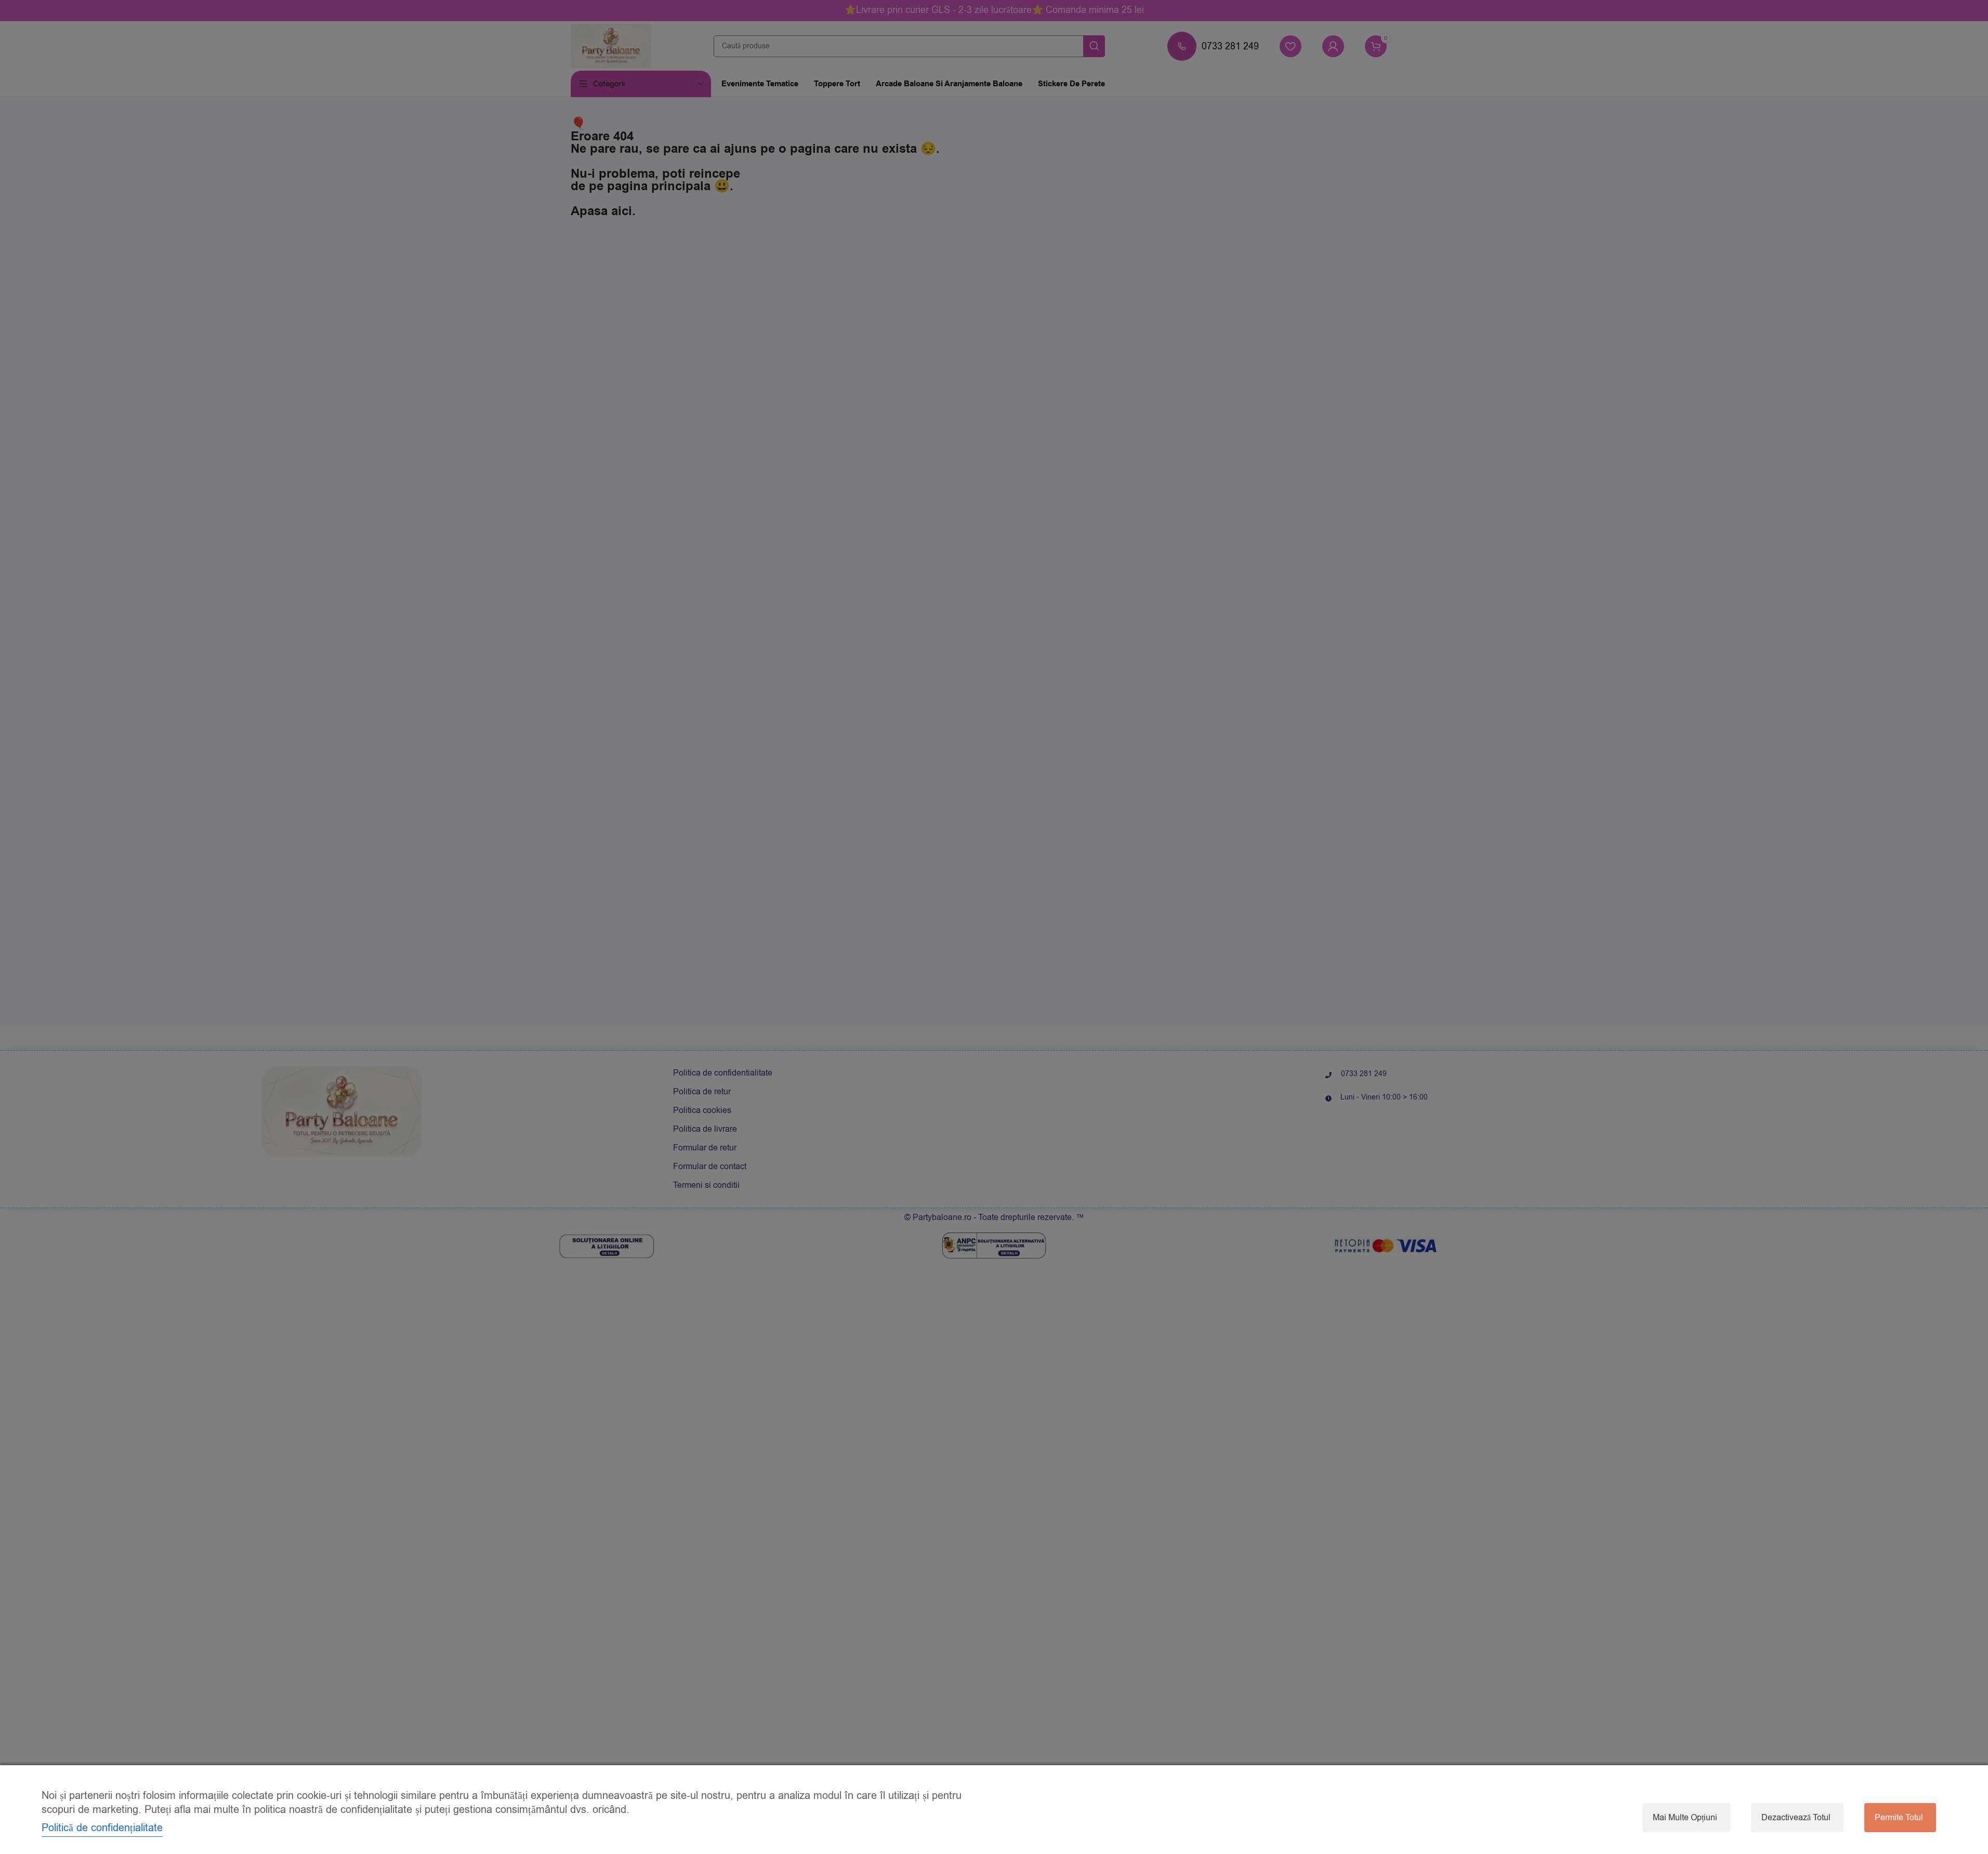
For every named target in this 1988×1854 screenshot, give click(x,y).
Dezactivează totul (1796, 1818)
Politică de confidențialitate (102, 1828)
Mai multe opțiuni (1685, 1818)
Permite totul (1899, 1818)
